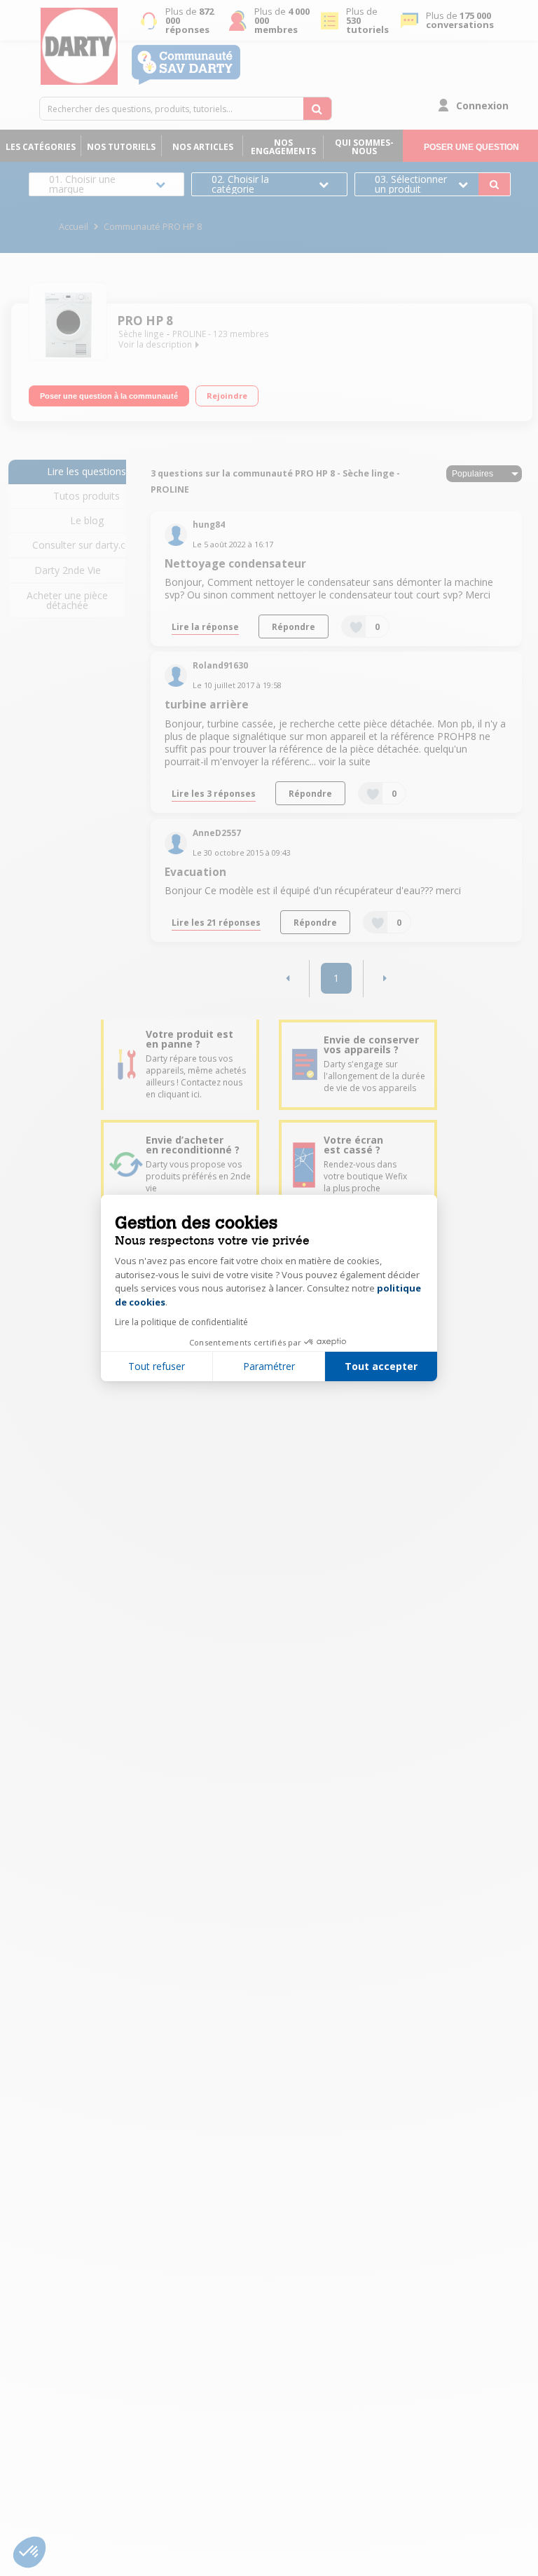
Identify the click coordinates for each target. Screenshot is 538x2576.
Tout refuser (157, 1366)
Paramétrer (269, 1366)
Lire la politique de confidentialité (181, 1322)
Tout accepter (381, 1366)
